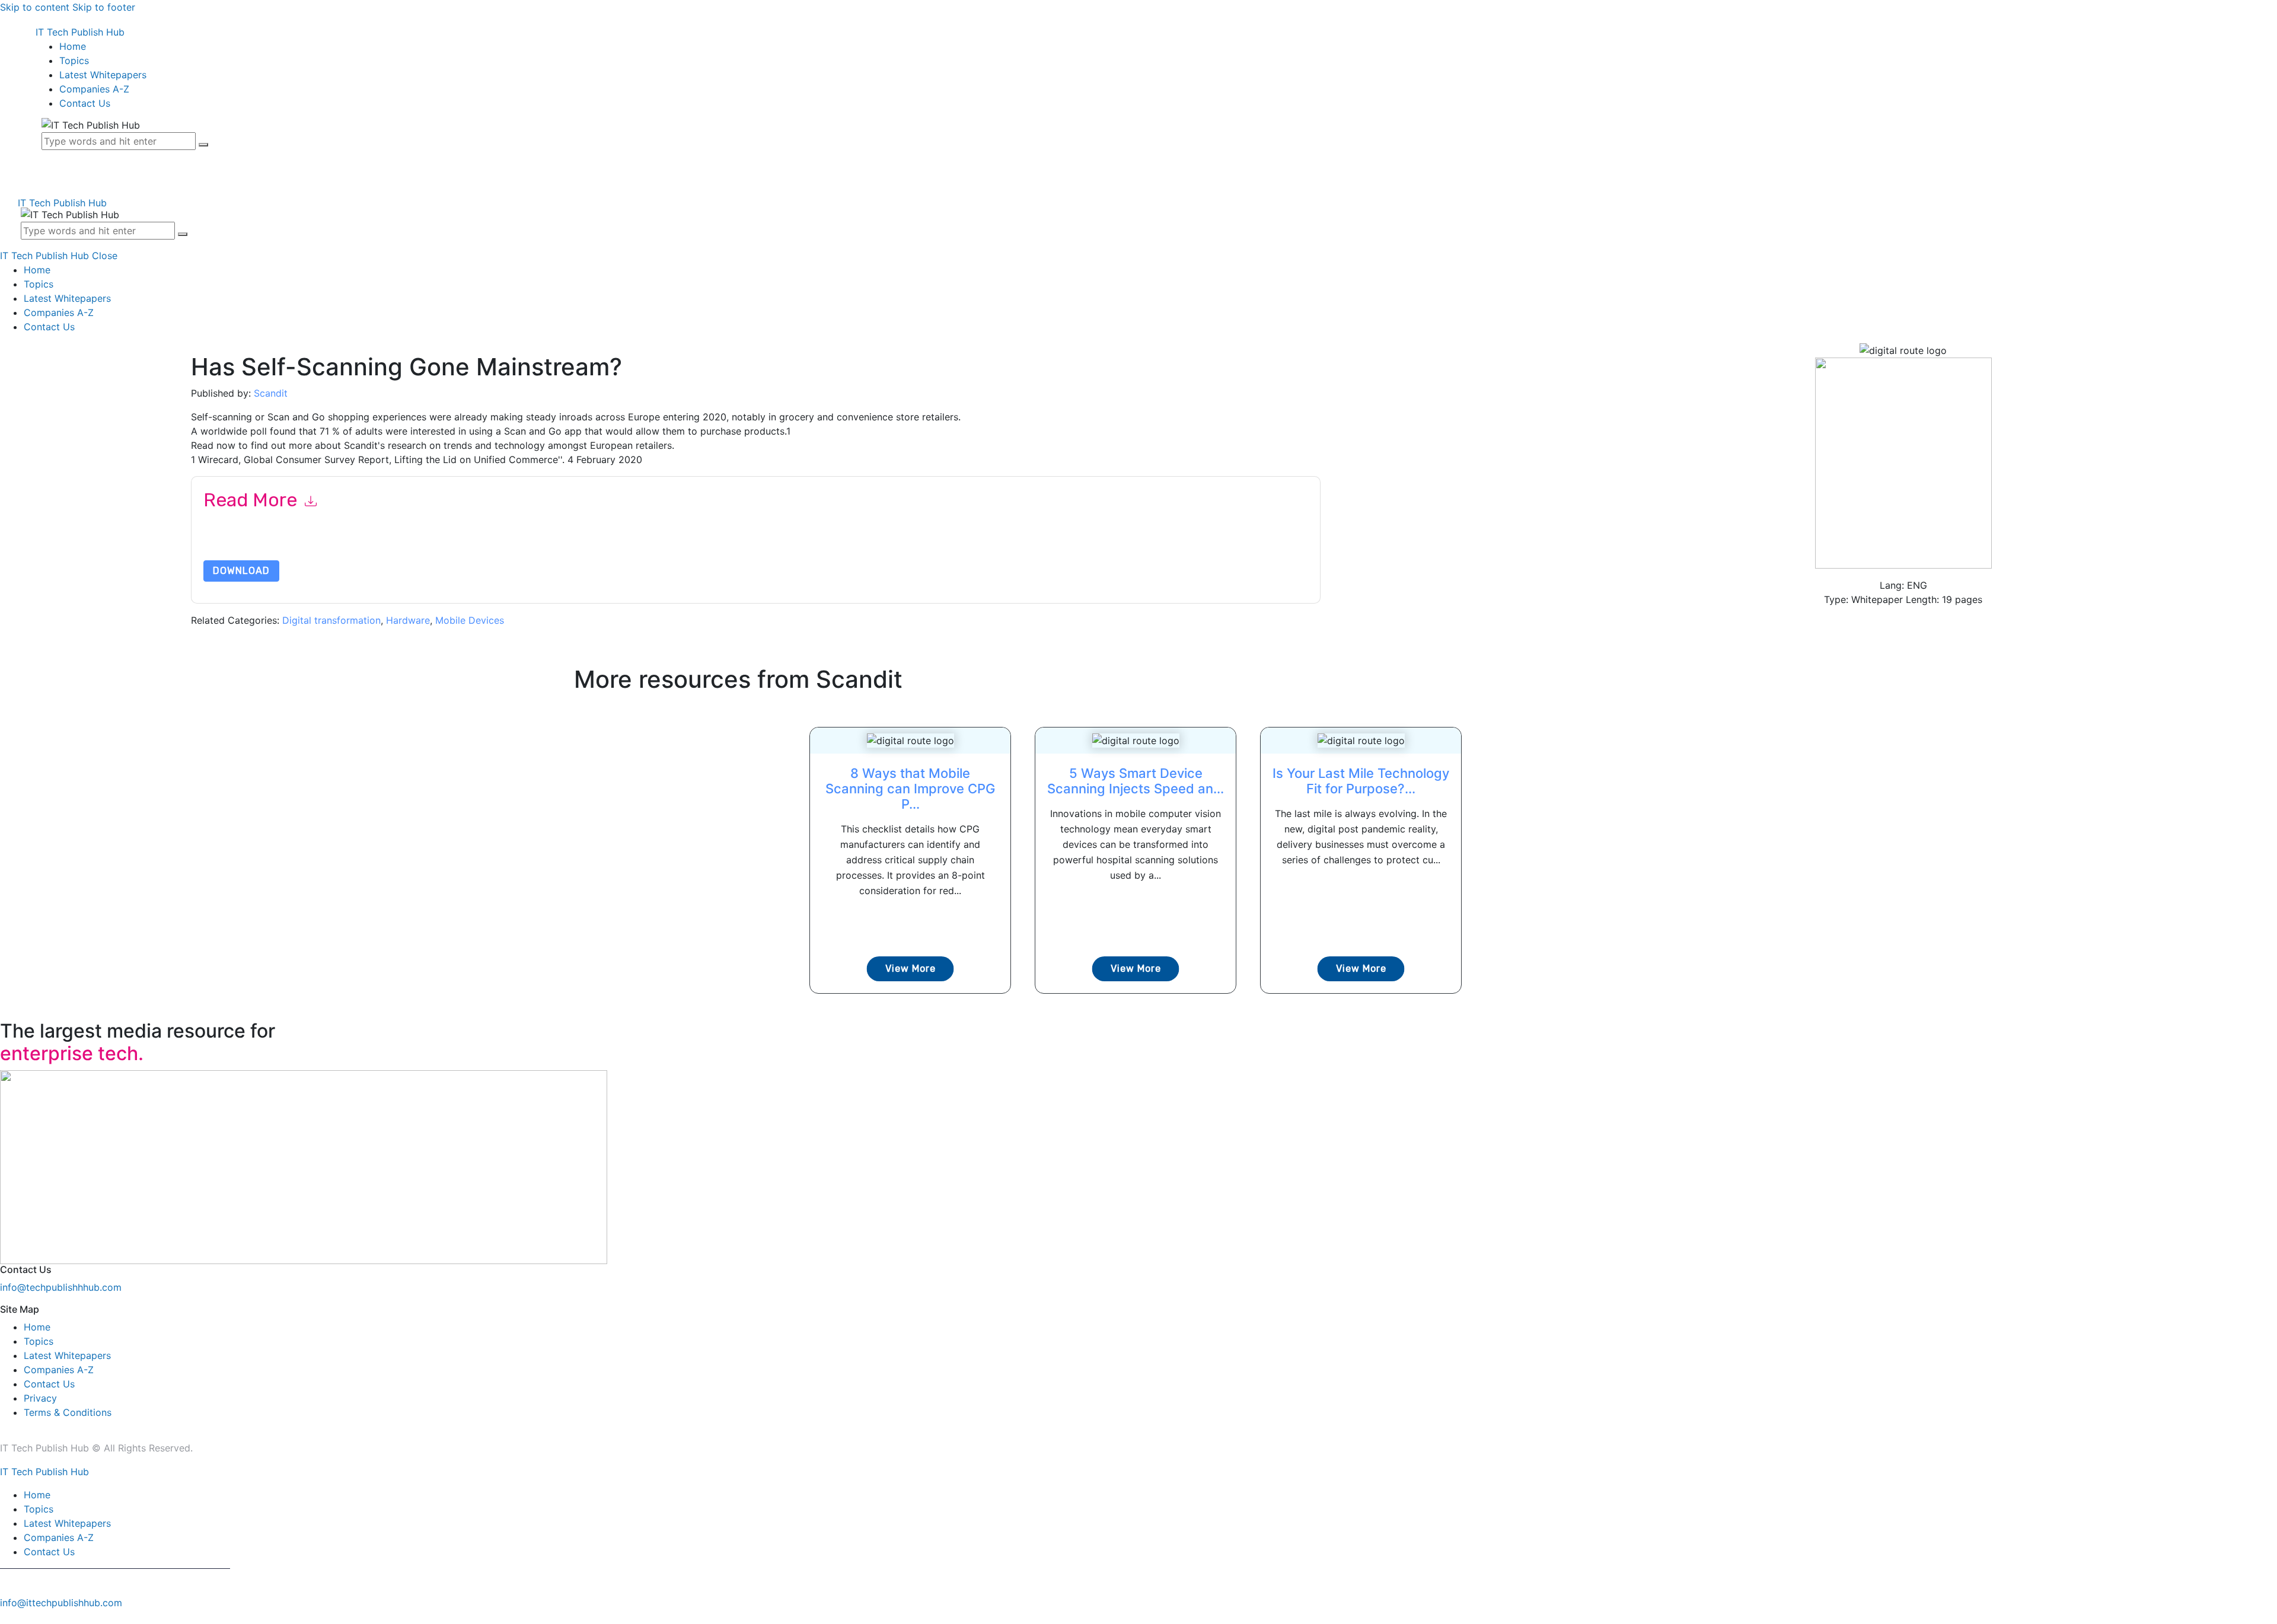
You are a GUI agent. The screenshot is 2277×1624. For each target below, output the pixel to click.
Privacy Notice (562, 545)
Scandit (271, 393)
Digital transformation (331, 620)
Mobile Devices (470, 620)
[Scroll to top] (7, 1617)
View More (911, 969)
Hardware (408, 620)
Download (241, 571)
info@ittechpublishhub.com (61, 1603)
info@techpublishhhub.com (61, 1287)
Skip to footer (104, 7)
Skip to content (35, 7)
